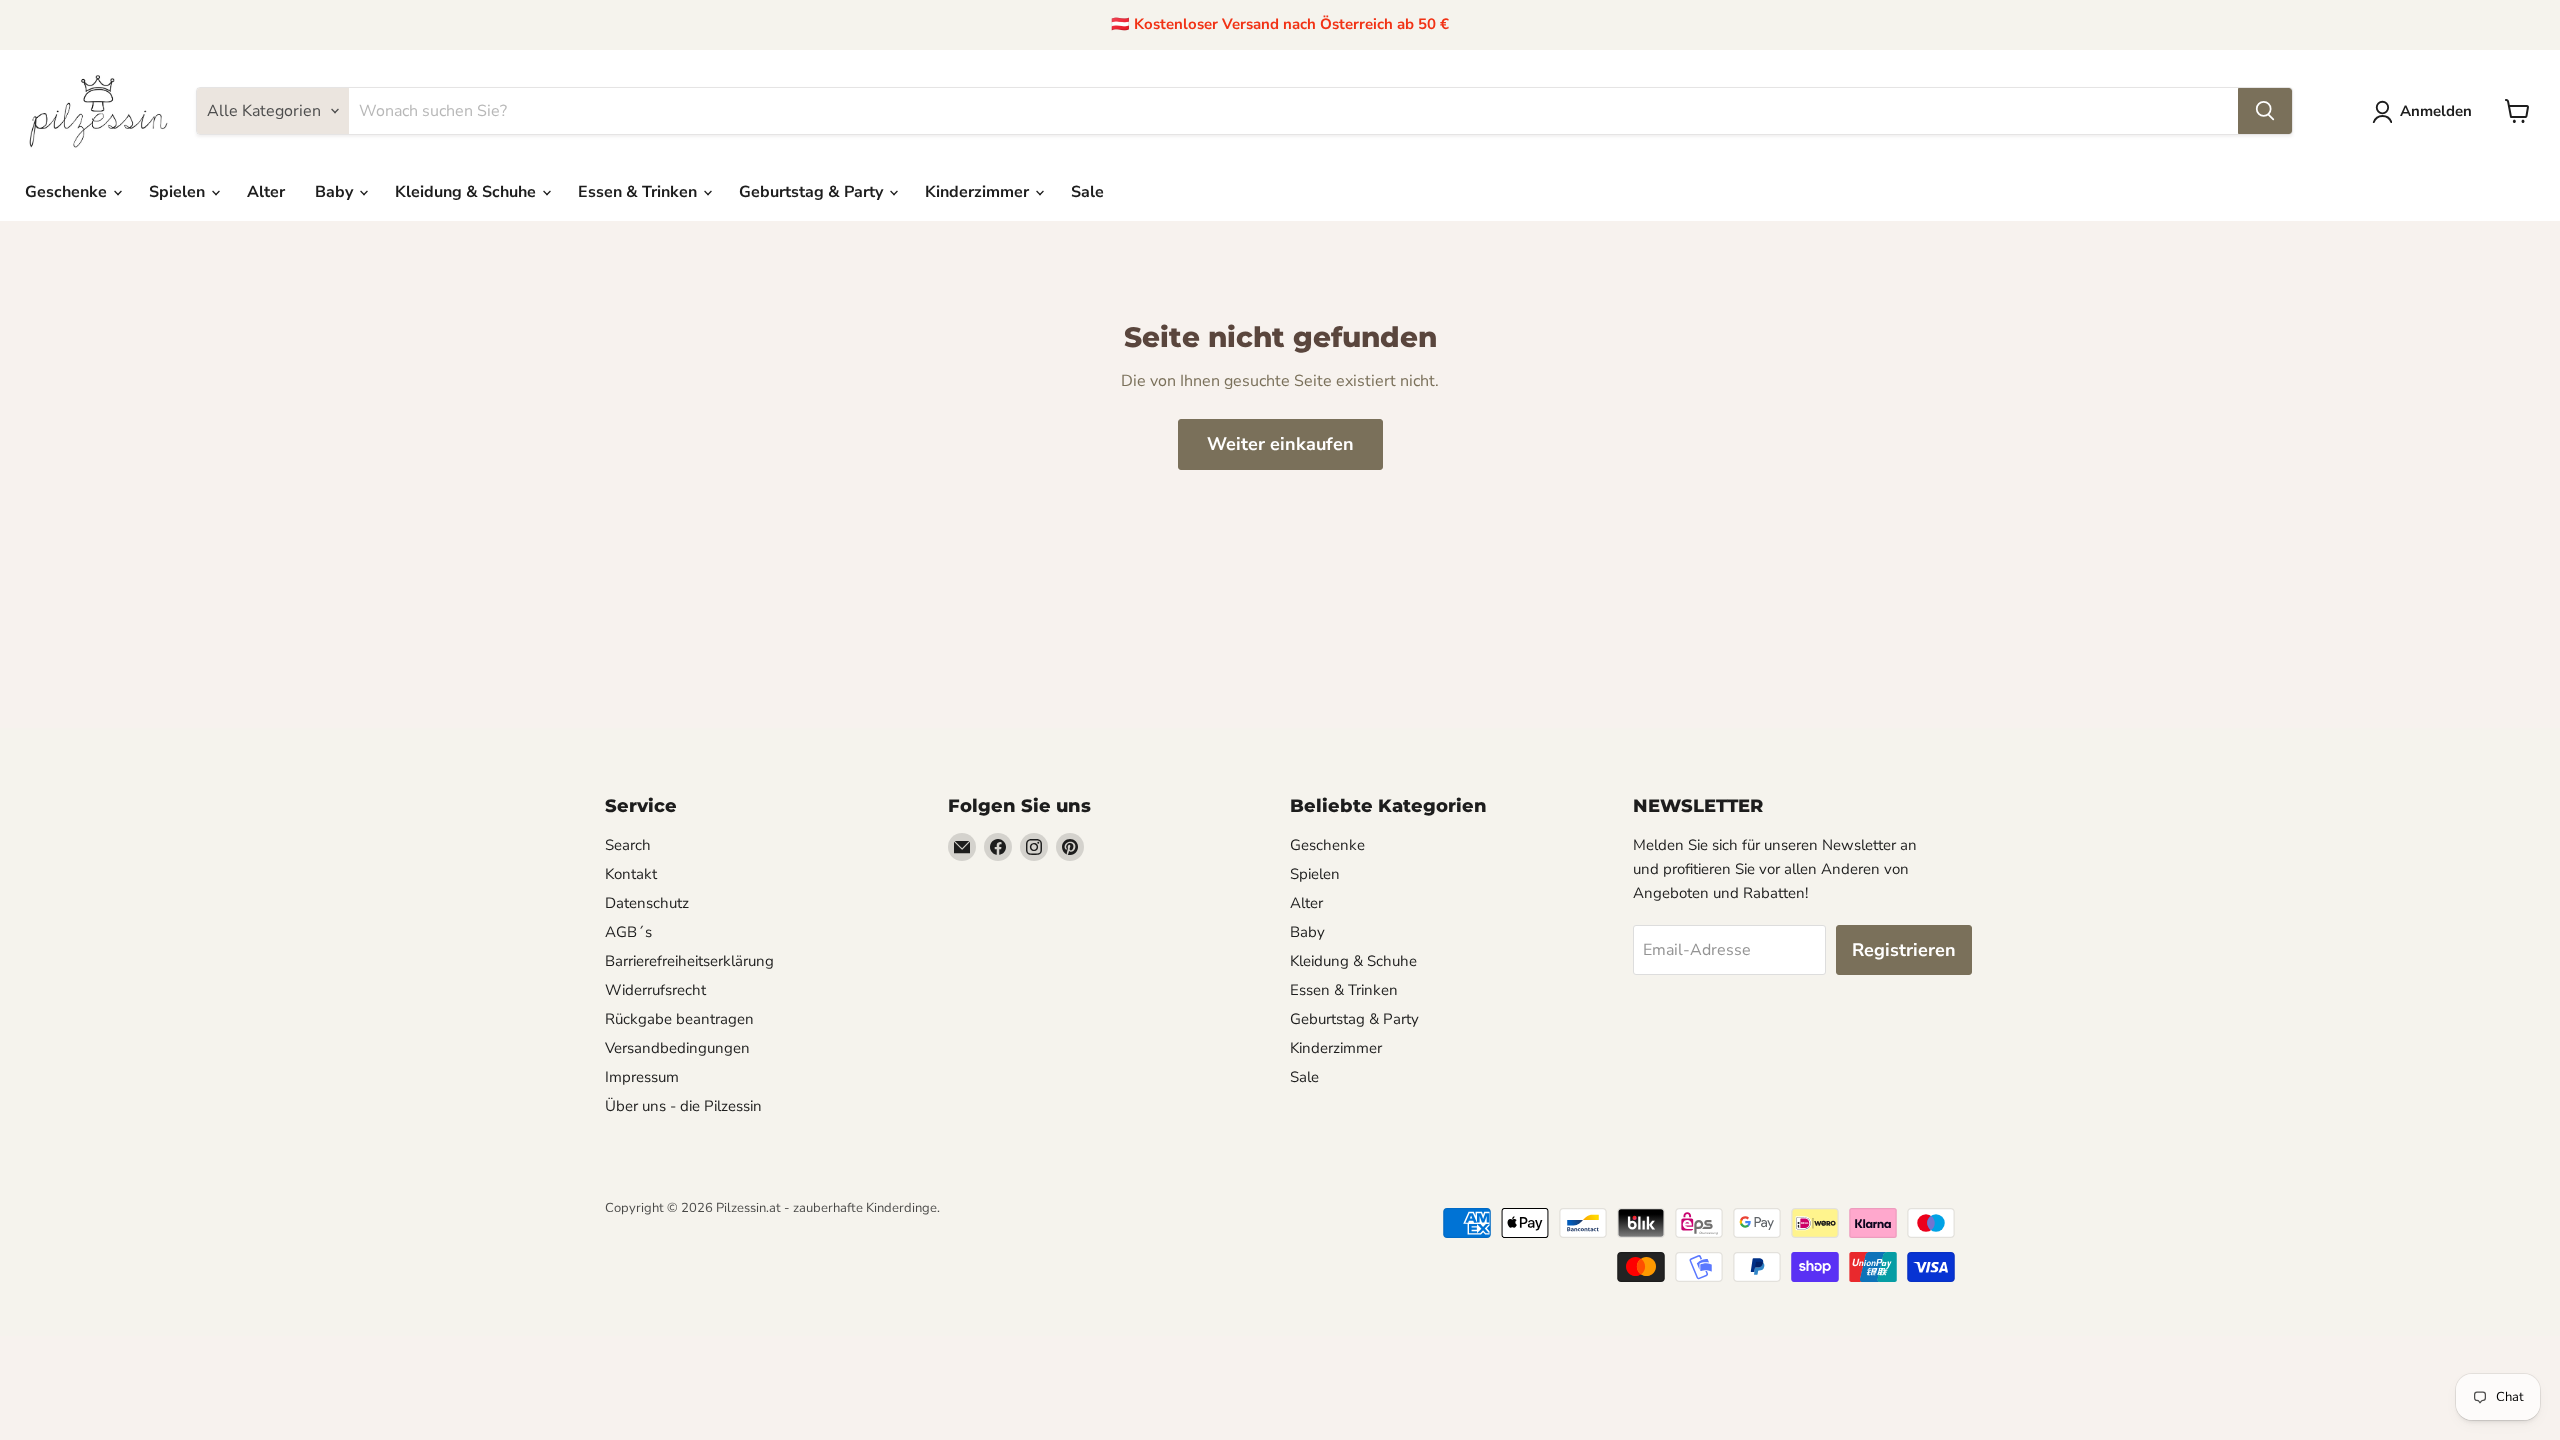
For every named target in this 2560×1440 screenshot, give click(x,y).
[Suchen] (2265, 111)
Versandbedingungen (677, 1048)
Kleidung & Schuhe (467, 192)
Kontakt (631, 874)
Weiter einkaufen (1280, 444)
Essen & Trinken (639, 192)
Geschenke (68, 192)
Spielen (179, 192)
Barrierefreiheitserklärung (689, 961)
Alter (266, 192)
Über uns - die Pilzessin (683, 1106)
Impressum (642, 1077)
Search (628, 845)
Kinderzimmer (979, 192)
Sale (1087, 192)
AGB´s (628, 932)
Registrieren (1904, 950)
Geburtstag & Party (813, 192)
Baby (336, 192)
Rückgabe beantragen (679, 1019)
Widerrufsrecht (655, 990)
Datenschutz (647, 903)
